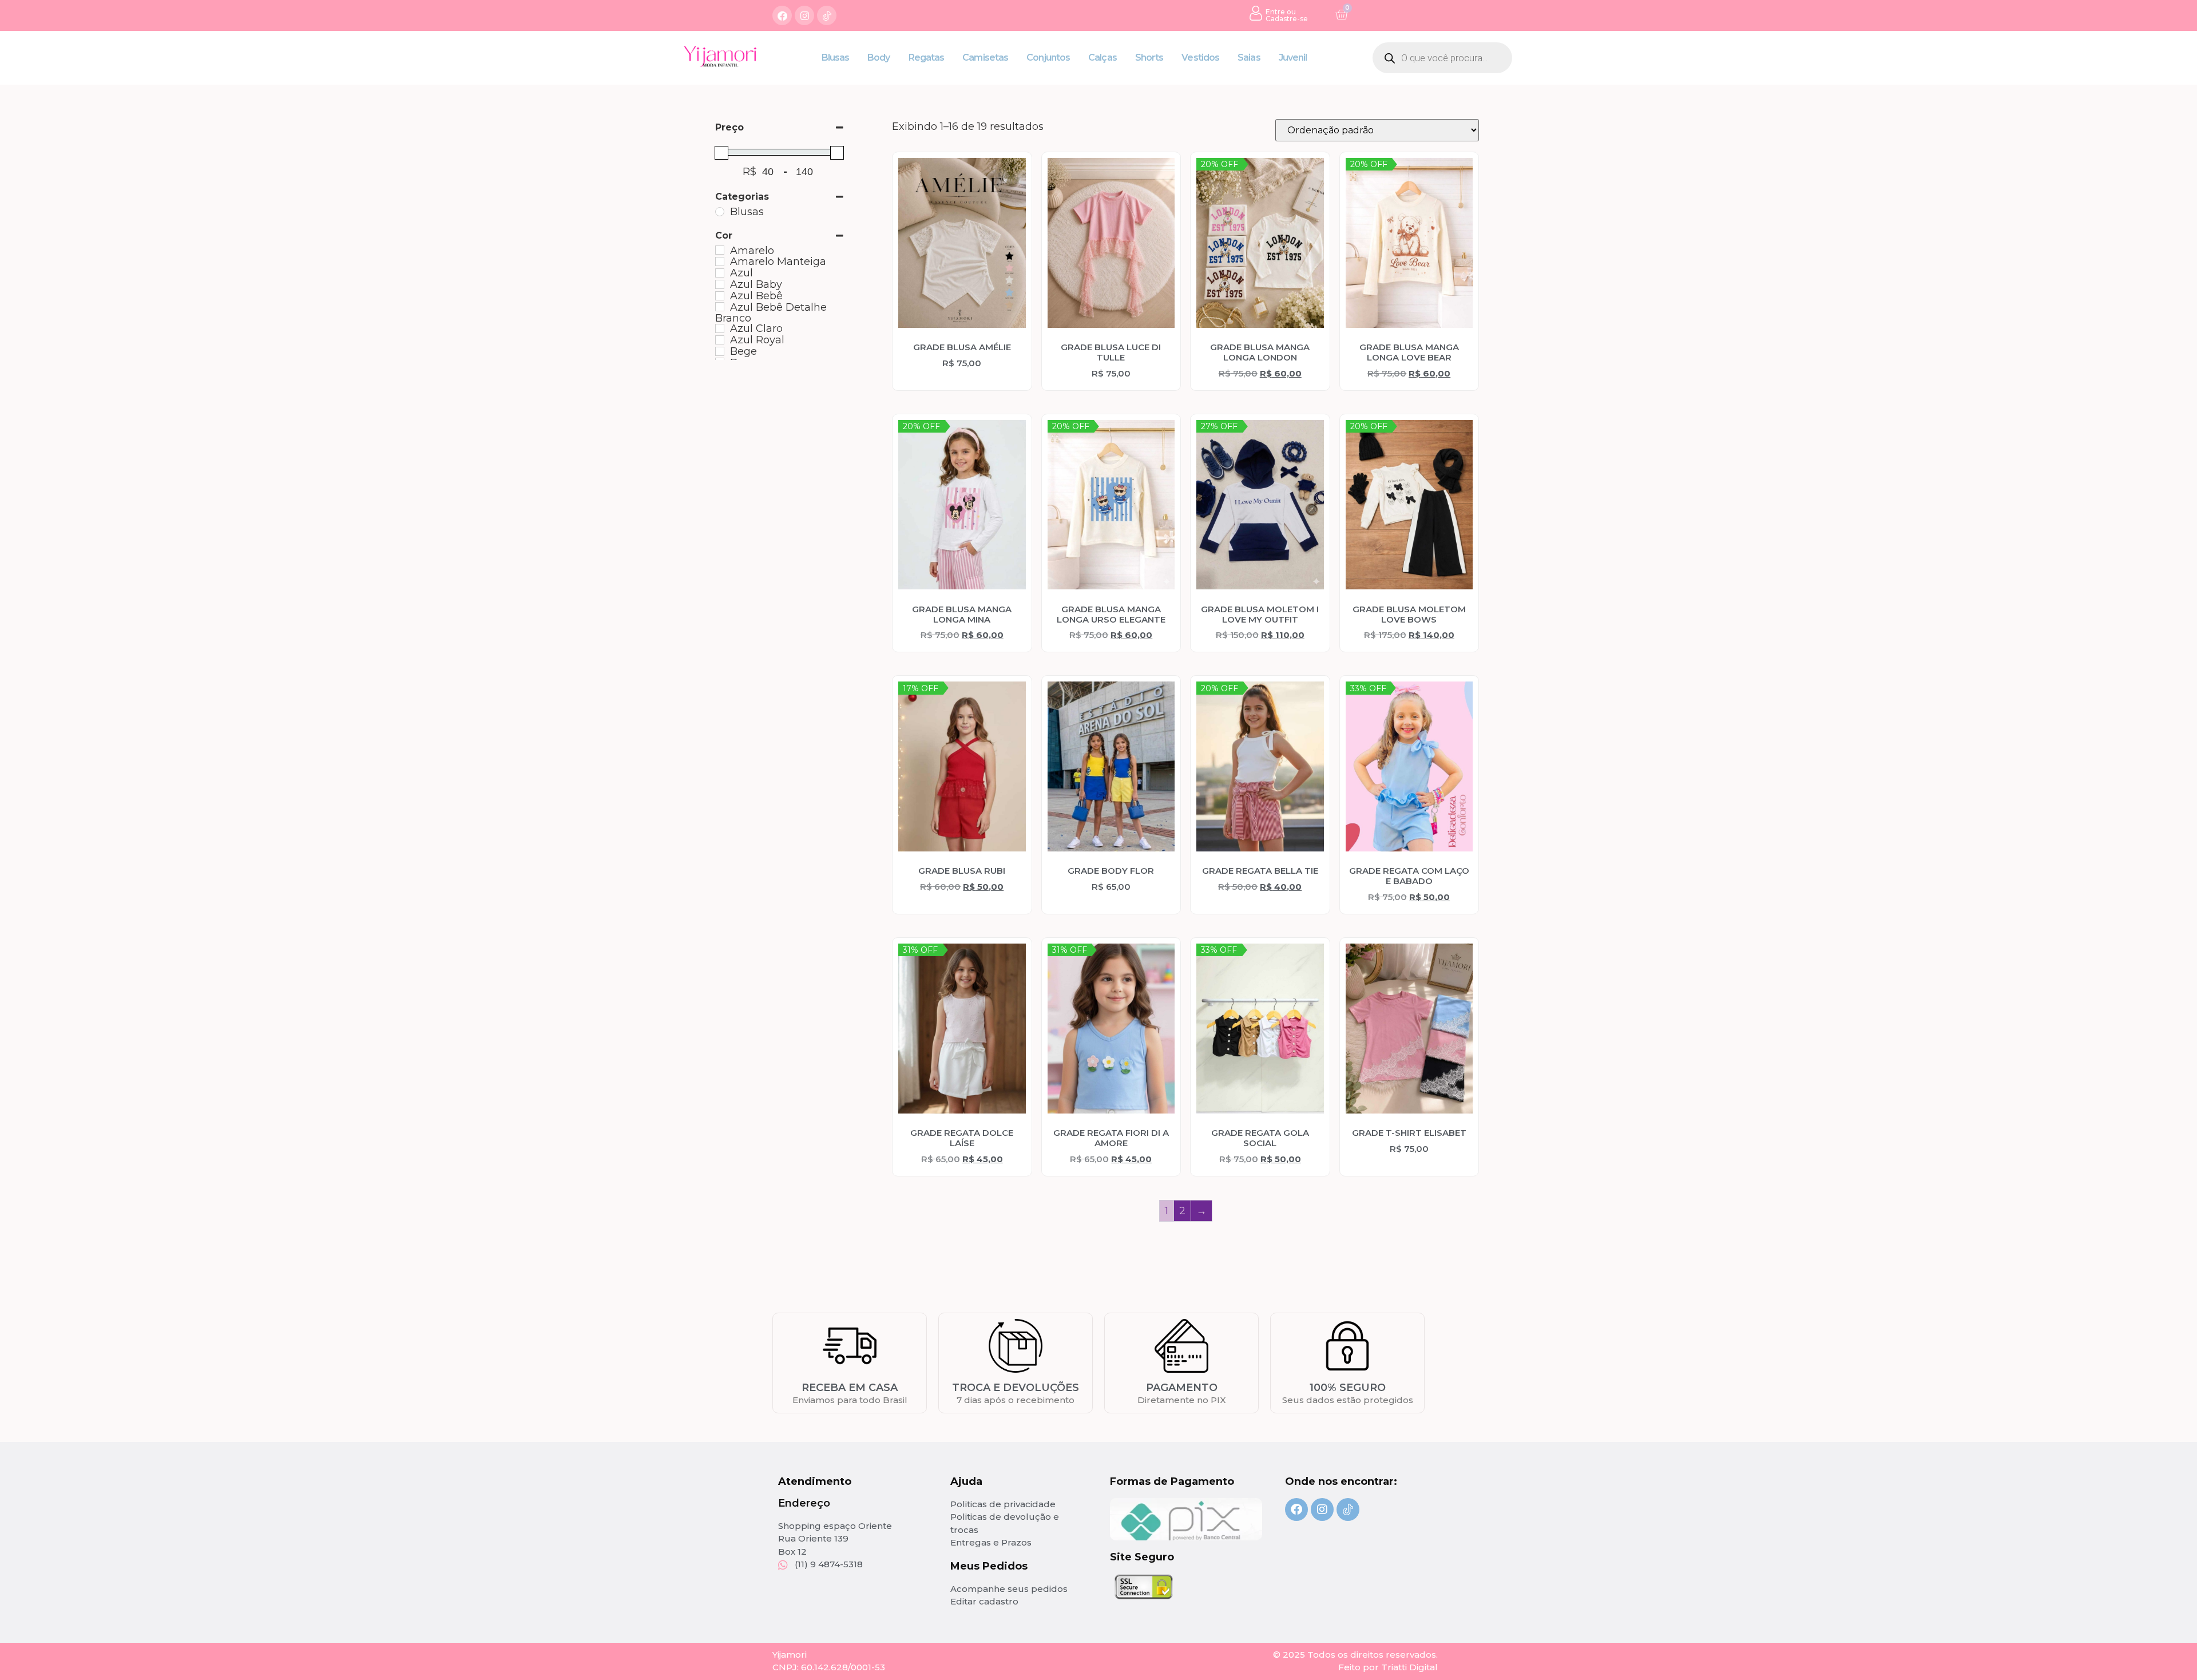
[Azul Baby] (720, 284)
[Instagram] (804, 15)
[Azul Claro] (720, 328)
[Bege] (720, 351)
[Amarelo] (720, 250)
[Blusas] (720, 212)
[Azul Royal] (720, 340)
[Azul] (720, 273)
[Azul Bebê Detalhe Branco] (720, 307)
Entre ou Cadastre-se (1287, 15)
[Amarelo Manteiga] (720, 261)
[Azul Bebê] (720, 296)
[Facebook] (782, 15)
